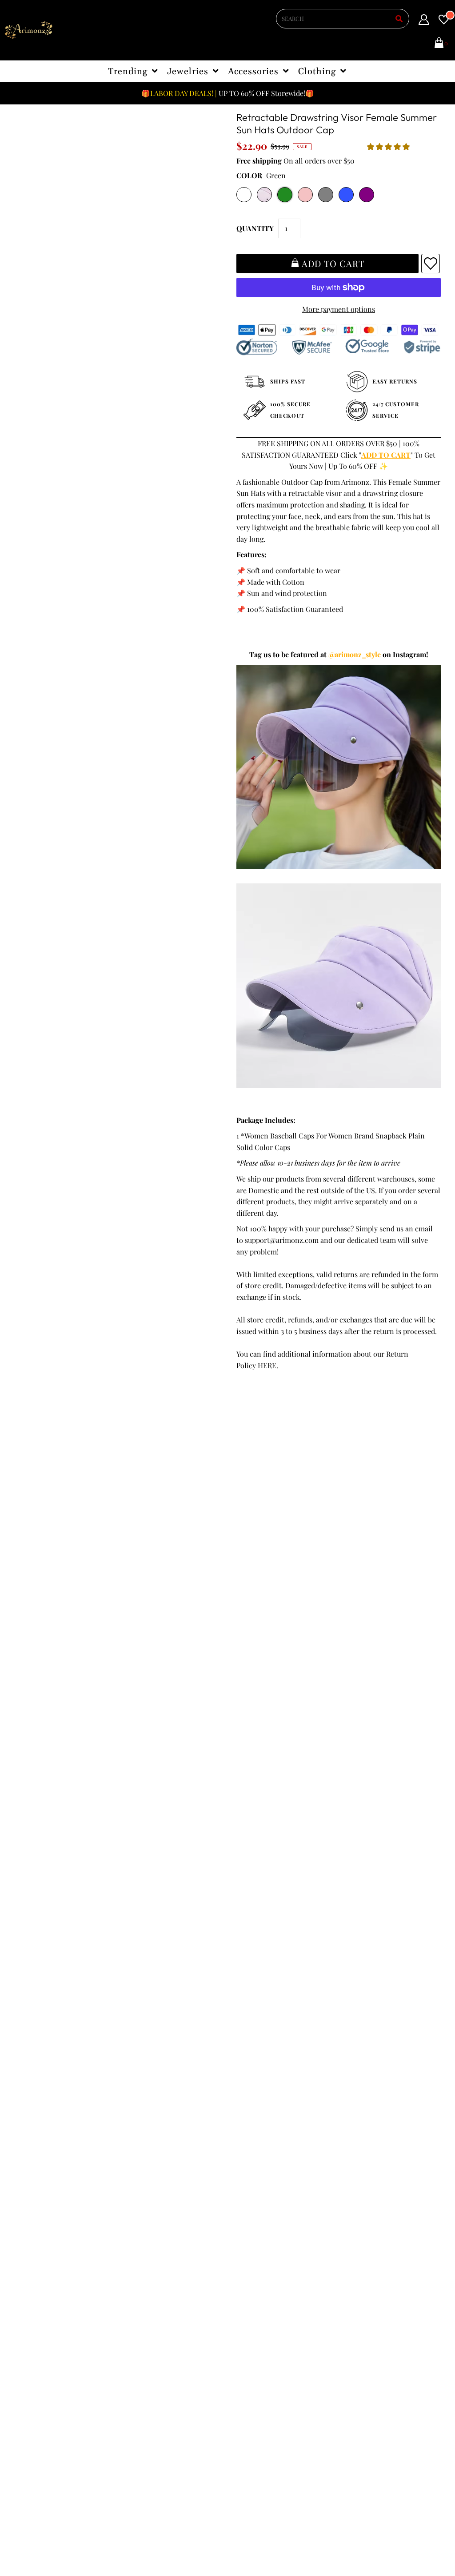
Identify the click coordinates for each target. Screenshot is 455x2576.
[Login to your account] (424, 21)
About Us (140, 2240)
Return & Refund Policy (56, 2251)
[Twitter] (264, 2289)
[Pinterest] (288, 2288)
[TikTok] (290, 2306)
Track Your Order (46, 2217)
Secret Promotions (155, 2229)
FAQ (132, 2251)
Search (30, 2286)
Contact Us (36, 2297)
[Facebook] (239, 2288)
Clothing (317, 72)
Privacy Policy (41, 2240)
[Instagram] (266, 2306)
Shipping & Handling (52, 2263)
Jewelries (188, 72)
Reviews (32, 2274)
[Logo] (29, 30)
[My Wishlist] (444, 21)
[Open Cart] (439, 44)
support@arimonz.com (282, 1240)
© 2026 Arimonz (40, 2532)
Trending (128, 72)
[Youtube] (240, 2306)
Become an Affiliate (156, 2274)
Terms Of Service (46, 2229)
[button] (389, 146)
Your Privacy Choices (52, 2308)
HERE (267, 1365)
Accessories (253, 72)
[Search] (399, 19)
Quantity (255, 228)
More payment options (339, 309)
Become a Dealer (152, 2263)
